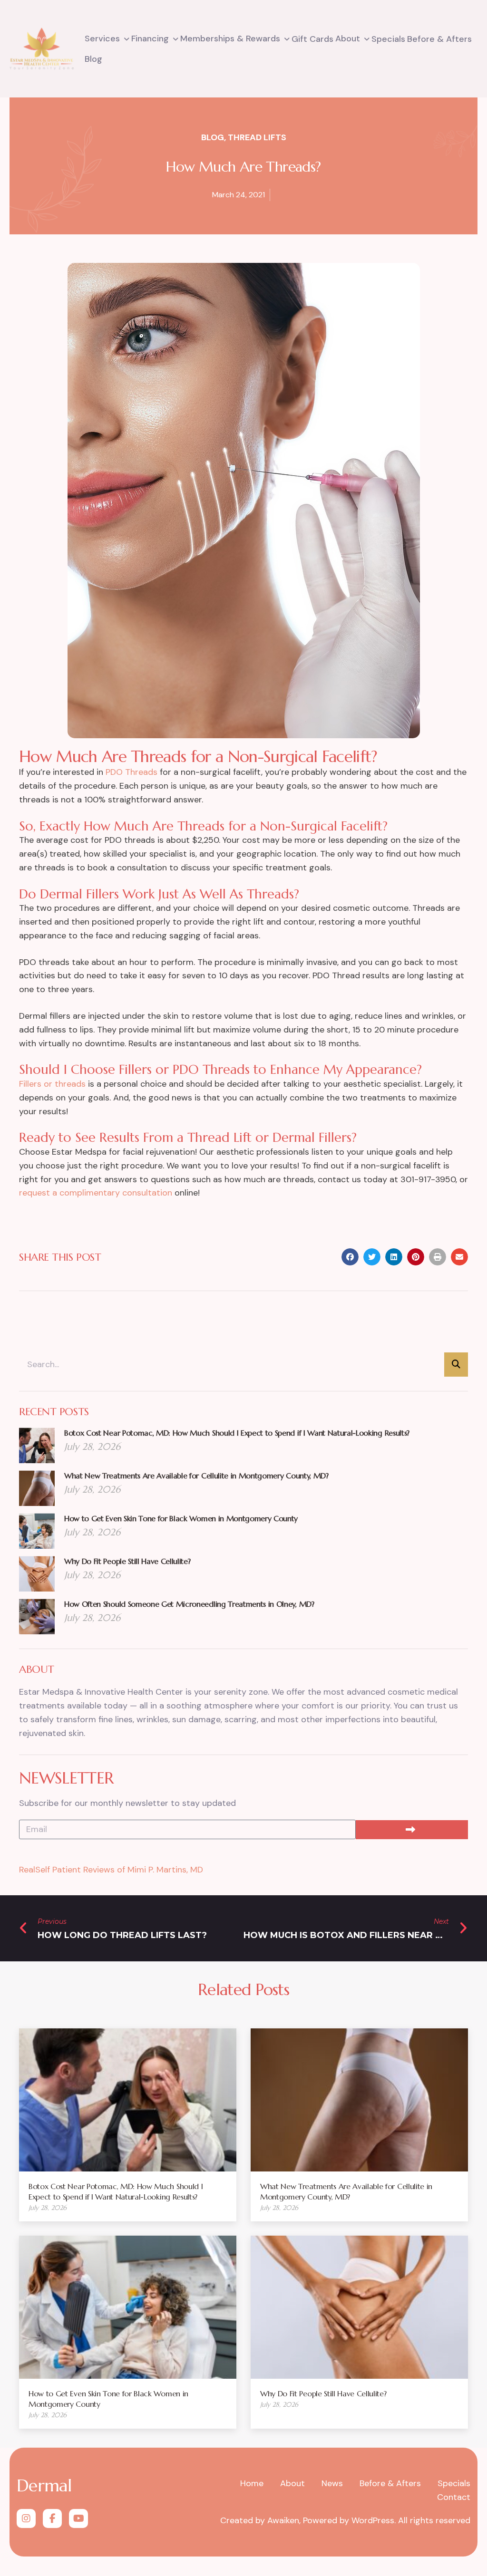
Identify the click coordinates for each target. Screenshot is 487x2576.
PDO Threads (131, 772)
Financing (150, 39)
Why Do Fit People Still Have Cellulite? (127, 1561)
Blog (93, 59)
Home (252, 2483)
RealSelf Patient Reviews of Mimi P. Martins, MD (111, 1870)
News (332, 2483)
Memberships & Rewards (230, 39)
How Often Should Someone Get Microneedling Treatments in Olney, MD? (189, 1604)
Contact (454, 2497)
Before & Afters (439, 39)
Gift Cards (312, 39)
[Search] (456, 1365)
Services (102, 39)
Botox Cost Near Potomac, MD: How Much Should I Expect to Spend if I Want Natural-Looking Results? (237, 1433)
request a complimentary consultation (96, 1193)
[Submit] (412, 1830)
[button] (350, 1257)
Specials (388, 39)
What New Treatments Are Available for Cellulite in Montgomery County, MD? (196, 1476)
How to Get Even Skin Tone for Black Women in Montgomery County (181, 1518)
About (348, 39)
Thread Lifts (257, 137)
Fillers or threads (52, 1084)
